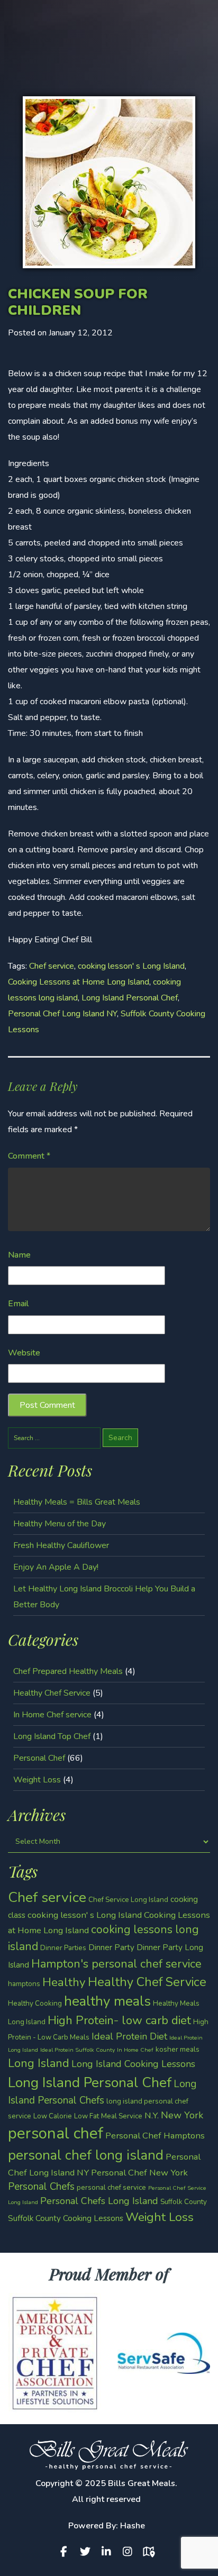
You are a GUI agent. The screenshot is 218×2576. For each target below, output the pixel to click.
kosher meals (178, 2049)
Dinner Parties (63, 1948)
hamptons (24, 1984)
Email (18, 1304)
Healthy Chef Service (52, 1693)
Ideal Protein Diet (129, 2036)
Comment (29, 1156)
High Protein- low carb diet (119, 2020)
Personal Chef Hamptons (155, 2136)
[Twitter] (88, 2552)
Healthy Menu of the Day (60, 1524)
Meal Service (122, 2116)
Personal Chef (39, 1758)
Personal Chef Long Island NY (62, 1014)
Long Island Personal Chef (130, 998)
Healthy (64, 1982)
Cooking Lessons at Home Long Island (79, 982)
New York (182, 2115)
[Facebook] (67, 2552)
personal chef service (111, 2187)
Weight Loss (37, 1780)
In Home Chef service (52, 1715)
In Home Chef (135, 2050)
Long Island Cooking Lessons (133, 2064)
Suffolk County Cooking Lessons (66, 2218)
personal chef (56, 2133)
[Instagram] (130, 2552)
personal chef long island (86, 2155)
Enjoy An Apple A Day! (56, 1567)
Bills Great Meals (142, 2483)
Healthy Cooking (35, 2003)
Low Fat (87, 2116)
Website (24, 1353)
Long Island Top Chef (52, 1736)
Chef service (52, 966)
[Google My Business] (151, 2552)
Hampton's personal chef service (116, 1964)
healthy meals (107, 2001)
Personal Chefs (41, 2187)
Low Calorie (53, 2116)
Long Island (39, 2063)
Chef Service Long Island (128, 1900)
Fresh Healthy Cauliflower (61, 1545)
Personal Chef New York (139, 2173)
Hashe (133, 2526)
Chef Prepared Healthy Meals (68, 1671)
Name (19, 1255)
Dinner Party (111, 1947)
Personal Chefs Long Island (99, 2201)
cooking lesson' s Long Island (131, 966)
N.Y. (152, 2115)
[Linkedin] (109, 2552)
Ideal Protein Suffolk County (78, 2050)
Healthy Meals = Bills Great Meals (77, 1502)
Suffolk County (184, 2202)
